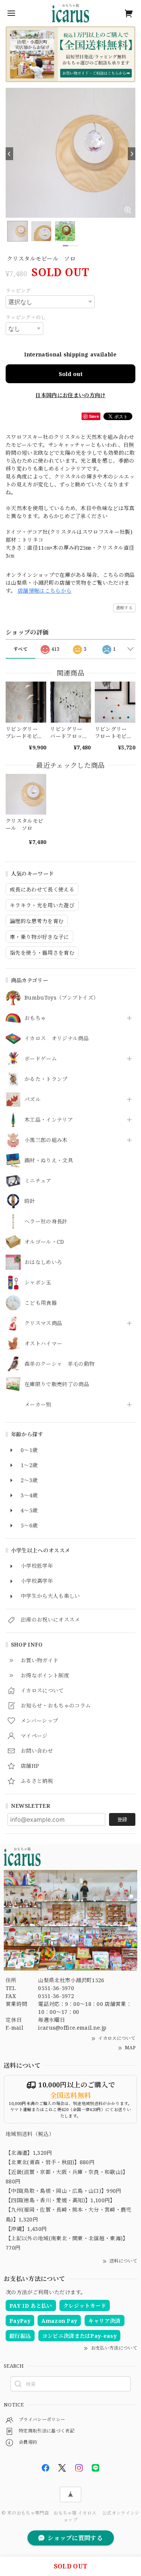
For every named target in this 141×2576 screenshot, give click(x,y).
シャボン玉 (38, 1283)
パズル (33, 1100)
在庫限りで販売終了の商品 (57, 1384)
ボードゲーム (41, 1059)
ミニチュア (38, 1181)
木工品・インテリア (49, 1120)
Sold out (71, 374)
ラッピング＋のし (26, 317)
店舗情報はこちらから (45, 591)
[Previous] (9, 154)
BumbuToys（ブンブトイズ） (61, 998)
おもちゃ (35, 1018)
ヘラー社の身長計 (46, 1222)
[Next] (132, 154)
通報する (124, 608)
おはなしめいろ (43, 1262)
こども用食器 (41, 1303)
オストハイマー (43, 1344)
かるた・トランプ (46, 1079)
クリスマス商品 (43, 1323)
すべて (20, 649)
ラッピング (18, 290)
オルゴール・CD (44, 1242)
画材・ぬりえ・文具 (49, 1161)
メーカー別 (38, 1405)
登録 (122, 1819)
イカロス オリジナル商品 (57, 1039)
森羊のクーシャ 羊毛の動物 (59, 1364)
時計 (30, 1201)
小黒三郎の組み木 (46, 1140)
